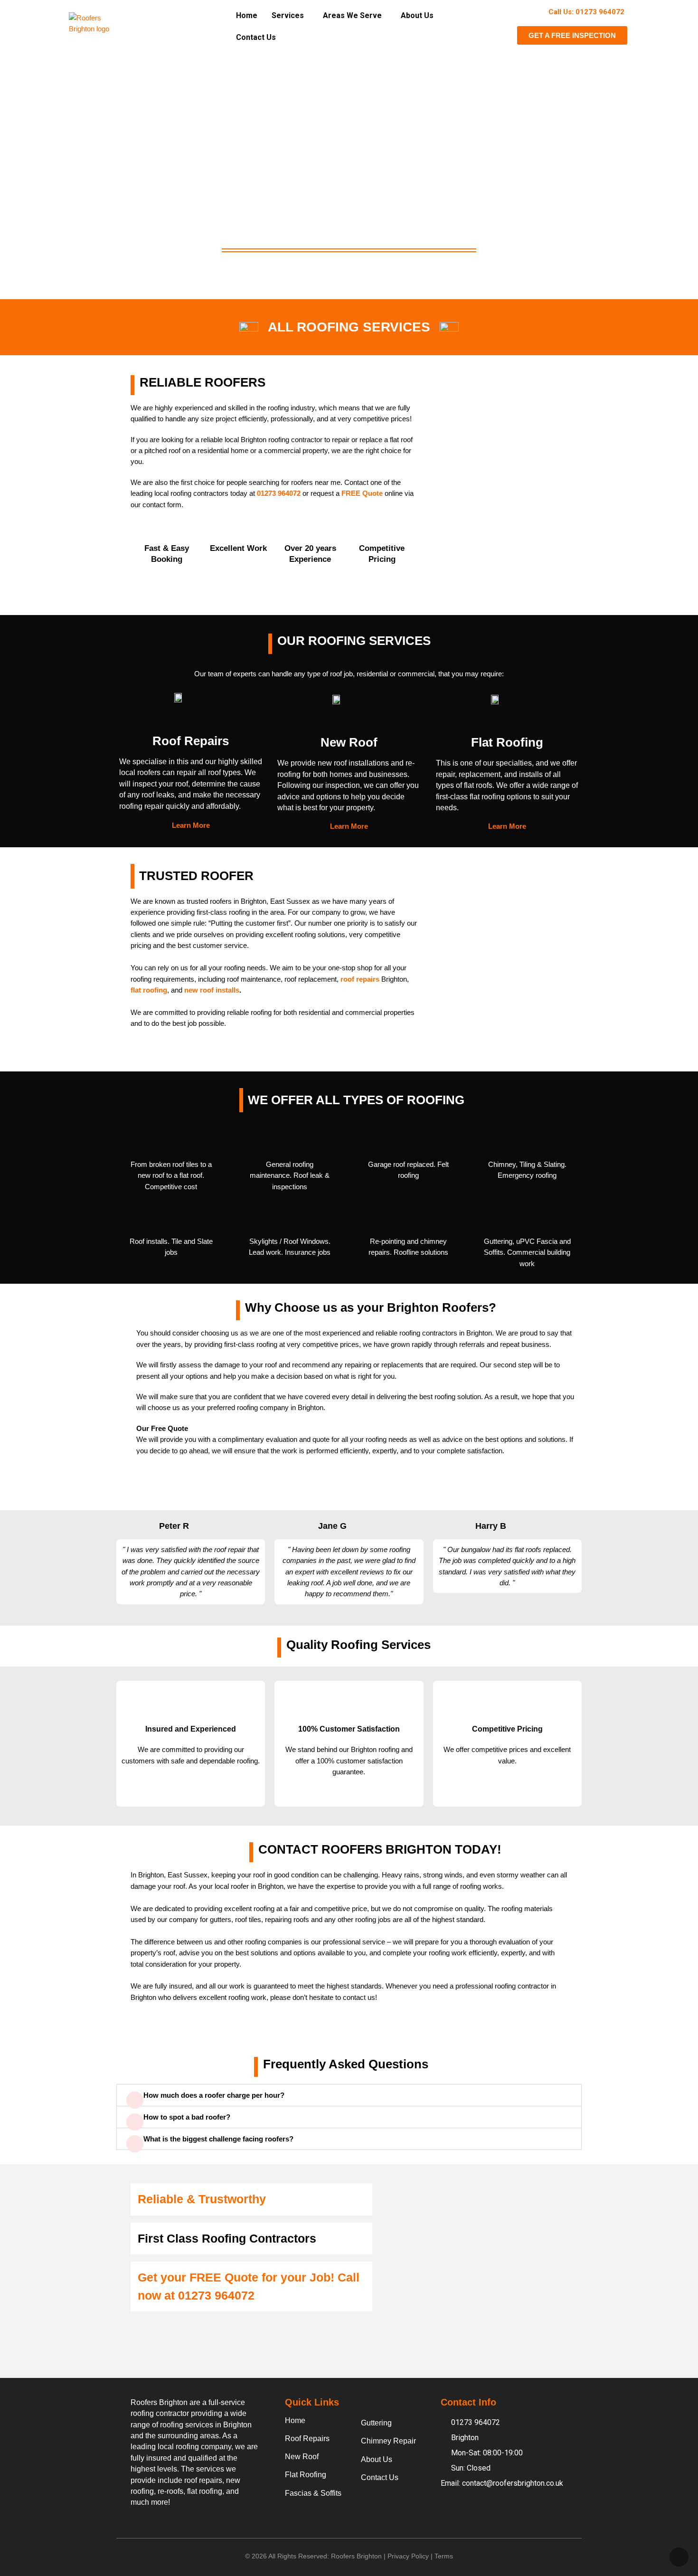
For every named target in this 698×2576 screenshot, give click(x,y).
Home (247, 15)
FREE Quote (362, 493)
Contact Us (256, 37)
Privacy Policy (408, 2556)
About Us (417, 15)
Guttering (376, 2423)
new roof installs (212, 990)
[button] (290, 16)
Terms (444, 2556)
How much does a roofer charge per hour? (214, 2095)
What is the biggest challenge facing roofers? (218, 2139)
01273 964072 (216, 2295)
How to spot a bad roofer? (187, 2117)
